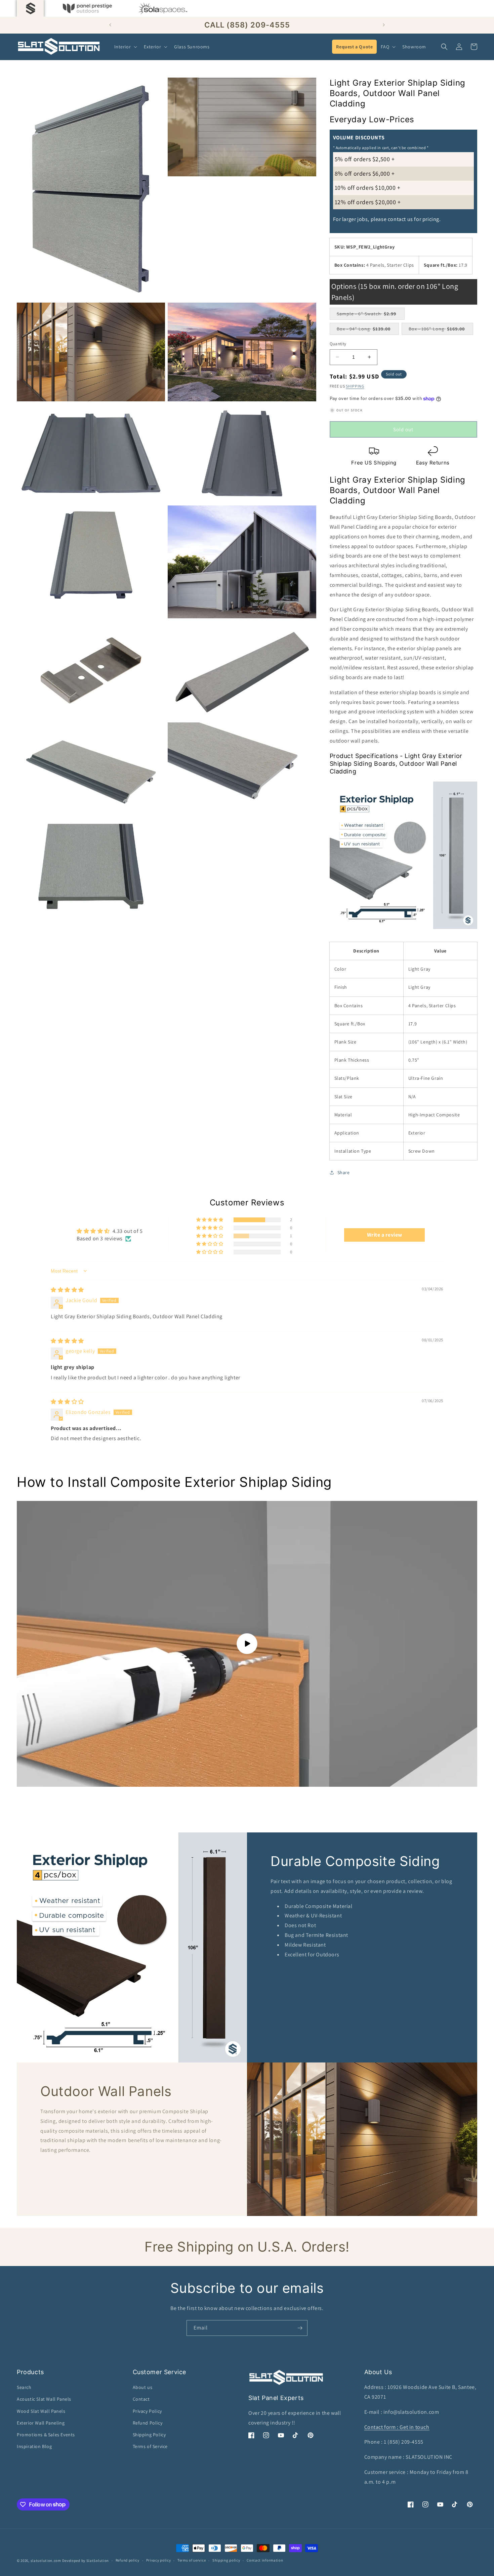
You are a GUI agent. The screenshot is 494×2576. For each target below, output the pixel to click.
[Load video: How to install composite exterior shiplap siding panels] (247, 1644)
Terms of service (192, 2560)
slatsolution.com (46, 2561)
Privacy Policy (147, 2411)
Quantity (338, 344)
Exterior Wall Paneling (41, 2423)
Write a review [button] (385, 1235)
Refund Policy (148, 2423)
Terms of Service (150, 2446)
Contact (141, 2399)
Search (24, 2387)
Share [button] (344, 1172)
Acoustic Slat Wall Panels (44, 2399)
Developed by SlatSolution (86, 2561)
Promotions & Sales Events (46, 2435)
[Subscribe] (300, 2328)
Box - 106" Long (440, 330)
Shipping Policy (149, 2435)
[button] (125, 47)
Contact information (265, 2560)
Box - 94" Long (367, 330)
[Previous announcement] (110, 25)
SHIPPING (355, 386)
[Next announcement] (384, 25)
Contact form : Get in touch (397, 2427)
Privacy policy (159, 2560)
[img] (67, 1290)
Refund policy (128, 2560)
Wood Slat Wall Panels (41, 2411)
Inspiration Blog (34, 2446)
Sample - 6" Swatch (371, 315)
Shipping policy (226, 2560)
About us (143, 2387)
